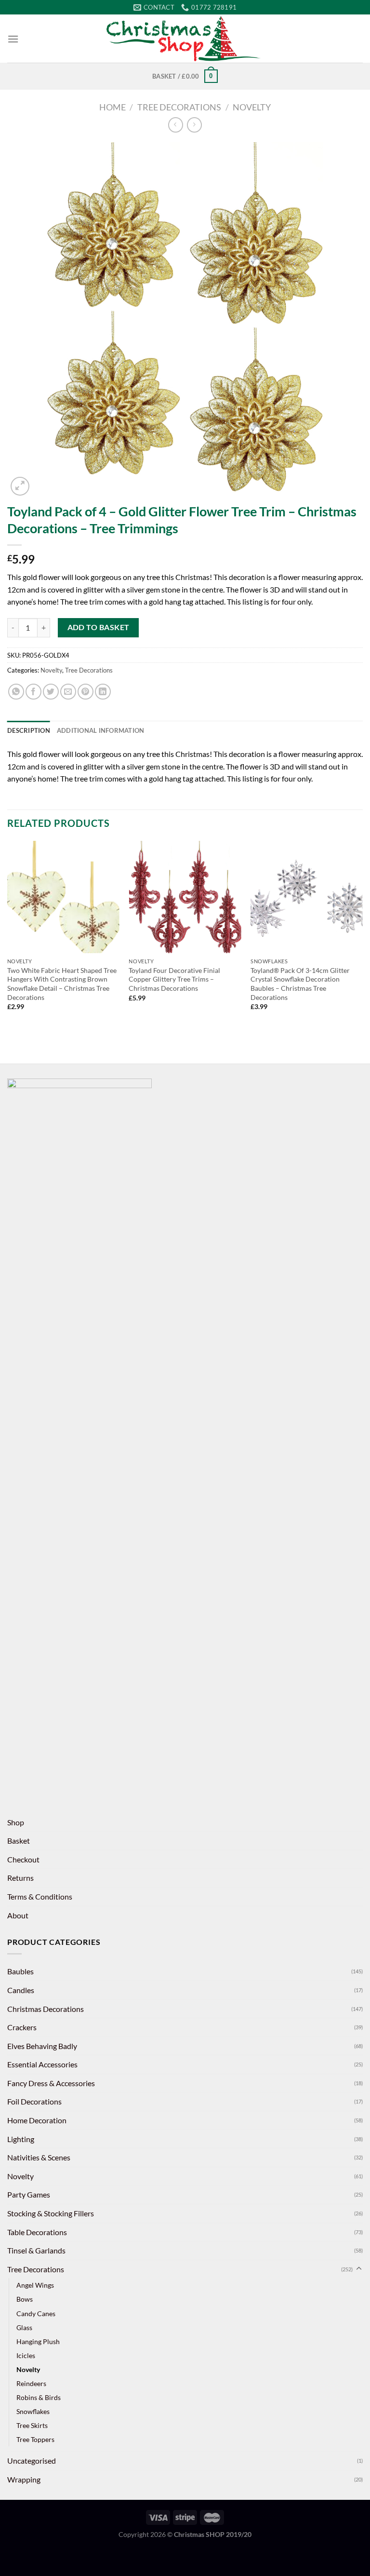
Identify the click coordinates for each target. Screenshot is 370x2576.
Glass (24, 2327)
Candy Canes (36, 2313)
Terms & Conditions (40, 1896)
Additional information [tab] (101, 730)
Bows (25, 2299)
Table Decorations (37, 2232)
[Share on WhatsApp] (16, 692)
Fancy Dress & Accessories (51, 2083)
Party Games (29, 2194)
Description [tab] (29, 730)
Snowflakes (33, 2411)
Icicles (26, 2355)
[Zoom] (20, 486)
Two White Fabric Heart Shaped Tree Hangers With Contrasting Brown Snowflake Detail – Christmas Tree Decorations (62, 984)
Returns (20, 1878)
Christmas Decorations (46, 2009)
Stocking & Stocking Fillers (51, 2213)
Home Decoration (37, 2120)
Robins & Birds (39, 2397)
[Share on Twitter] (51, 692)
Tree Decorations (179, 107)
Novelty (252, 107)
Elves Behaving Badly (42, 2046)
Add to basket (99, 627)
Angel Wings (35, 2285)
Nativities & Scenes (39, 2157)
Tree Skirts (32, 2425)
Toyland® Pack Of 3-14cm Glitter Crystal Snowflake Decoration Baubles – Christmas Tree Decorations (300, 984)
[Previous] (8, 934)
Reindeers (31, 2383)
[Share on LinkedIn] (103, 692)
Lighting (21, 2139)
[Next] (362, 934)
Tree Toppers (35, 2439)
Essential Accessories (42, 2064)
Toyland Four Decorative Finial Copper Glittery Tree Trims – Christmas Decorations (174, 979)
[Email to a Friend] (68, 692)
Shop (16, 1822)
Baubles (20, 1971)
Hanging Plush (38, 2341)
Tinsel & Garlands (36, 2250)
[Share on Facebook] (33, 692)
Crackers (22, 2027)
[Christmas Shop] (185, 39)
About (18, 1915)
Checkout (23, 1859)
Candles (21, 1990)
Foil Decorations (34, 2101)
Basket (19, 1841)
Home (112, 107)
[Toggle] (359, 2269)
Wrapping (24, 2479)
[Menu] (13, 39)
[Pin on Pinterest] (86, 692)
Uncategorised (32, 2461)
